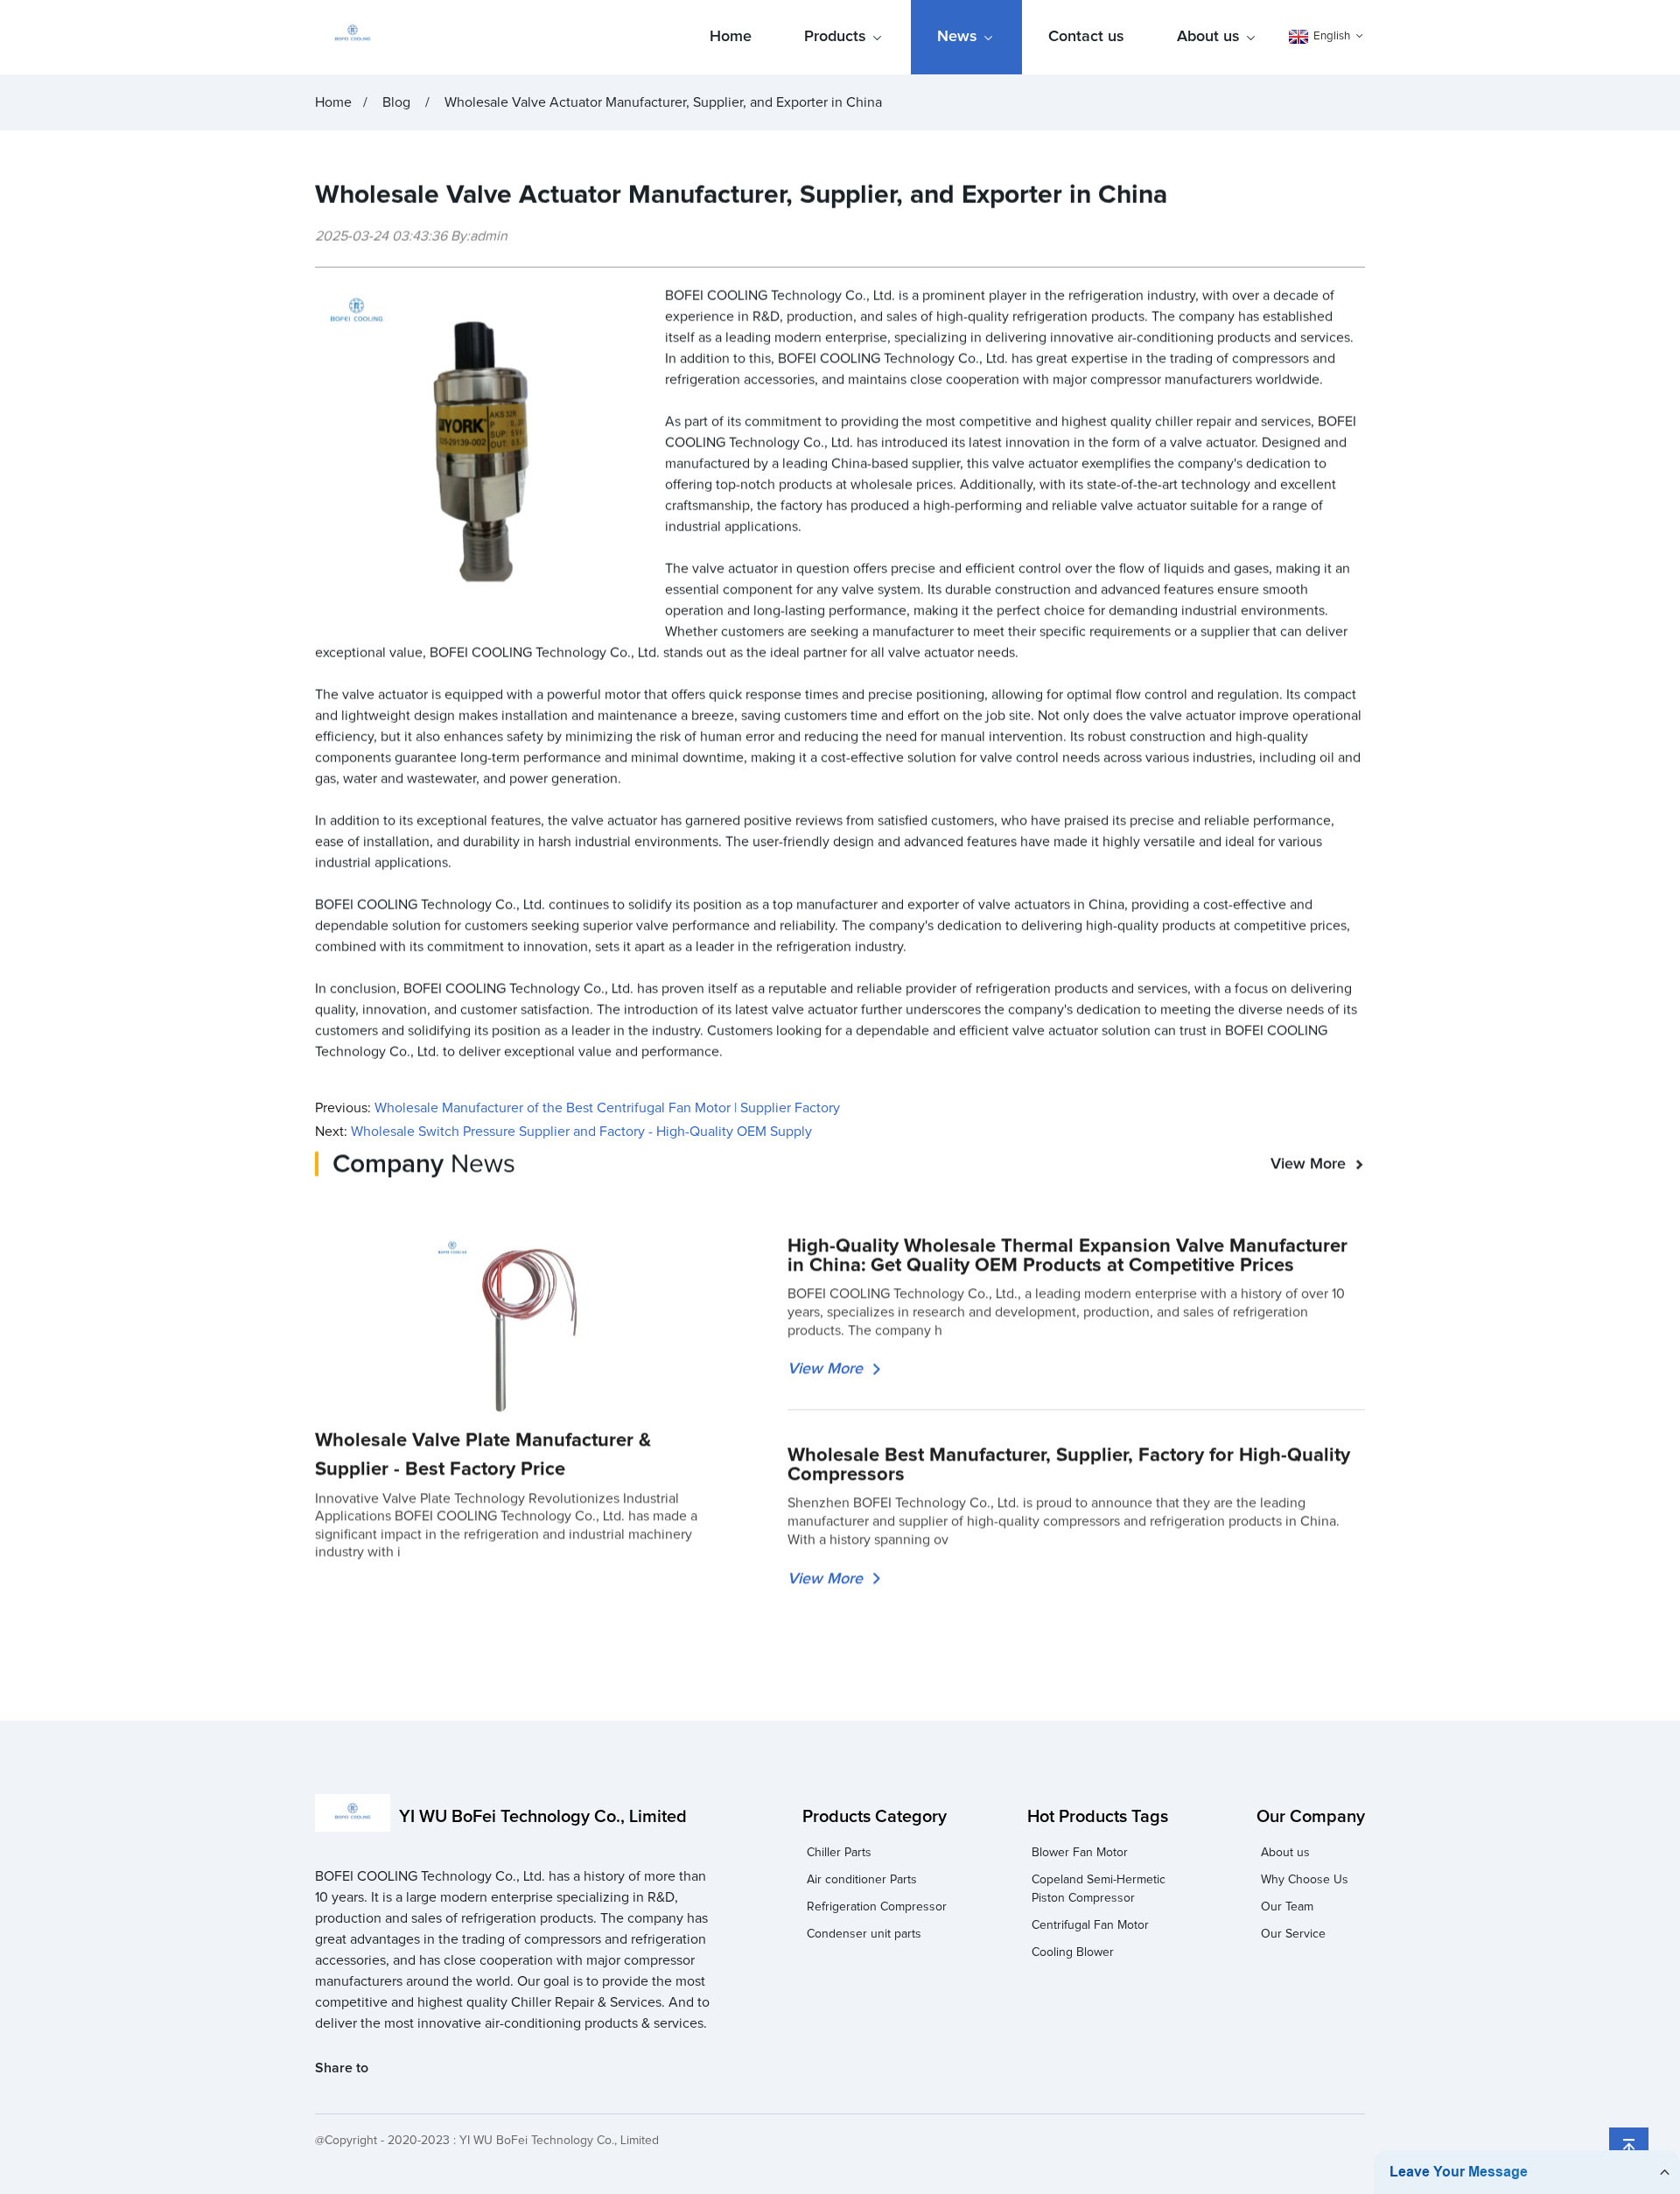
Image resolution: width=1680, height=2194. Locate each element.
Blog (396, 102)
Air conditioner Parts (862, 1880)
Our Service (1293, 1934)
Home (731, 37)
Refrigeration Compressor (877, 1907)
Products (835, 37)
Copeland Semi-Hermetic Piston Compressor (1099, 1889)
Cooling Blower (1073, 1952)
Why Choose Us (1305, 1880)
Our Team (1287, 1907)
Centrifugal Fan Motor (1090, 1925)
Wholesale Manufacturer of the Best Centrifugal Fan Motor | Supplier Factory (607, 1108)
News (957, 37)
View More (1308, 1164)
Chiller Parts (839, 1853)
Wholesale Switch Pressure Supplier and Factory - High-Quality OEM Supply (581, 1132)
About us (1208, 37)
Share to (342, 2068)
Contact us (1086, 37)
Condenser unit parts (864, 1934)
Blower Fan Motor (1080, 1853)
